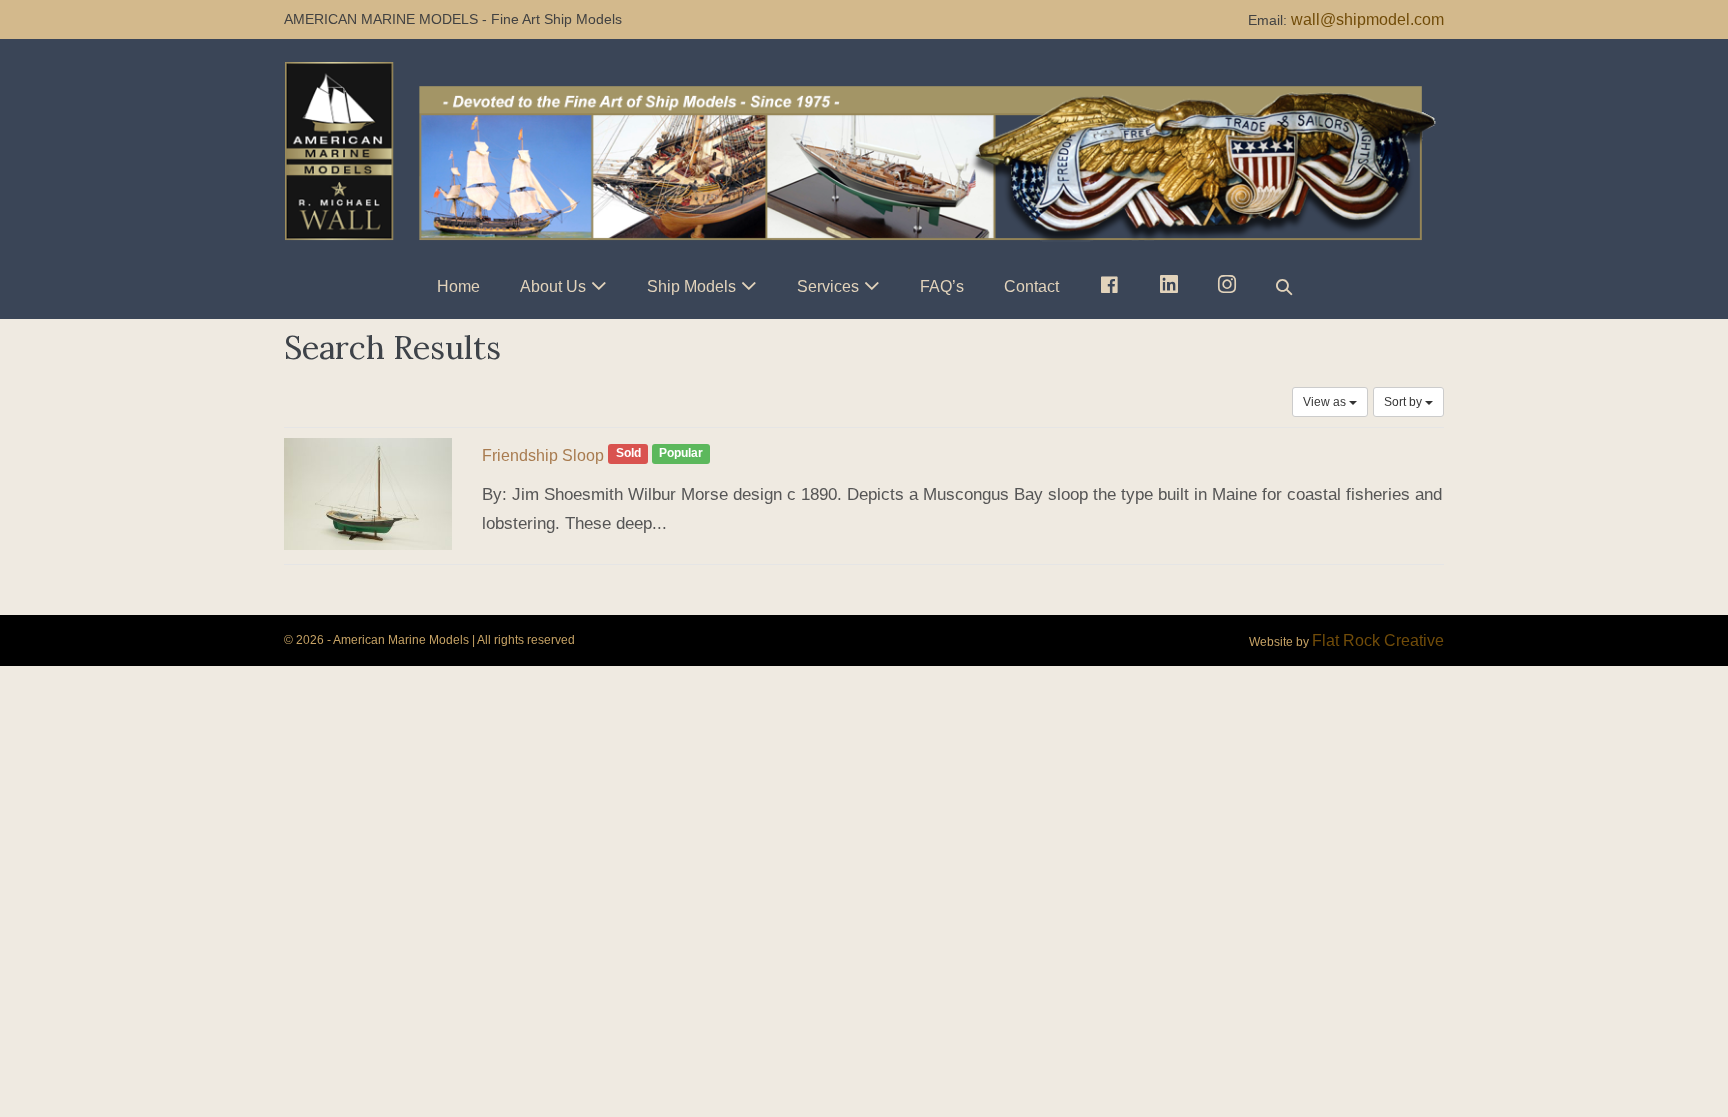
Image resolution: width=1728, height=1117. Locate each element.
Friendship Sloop (543, 455)
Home (458, 286)
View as (1326, 402)
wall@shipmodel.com (1367, 19)
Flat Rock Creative (1378, 640)
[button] (1284, 286)
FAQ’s (942, 286)
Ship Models (691, 286)
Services (828, 286)
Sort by (1404, 402)
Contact (1031, 286)
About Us (553, 286)
